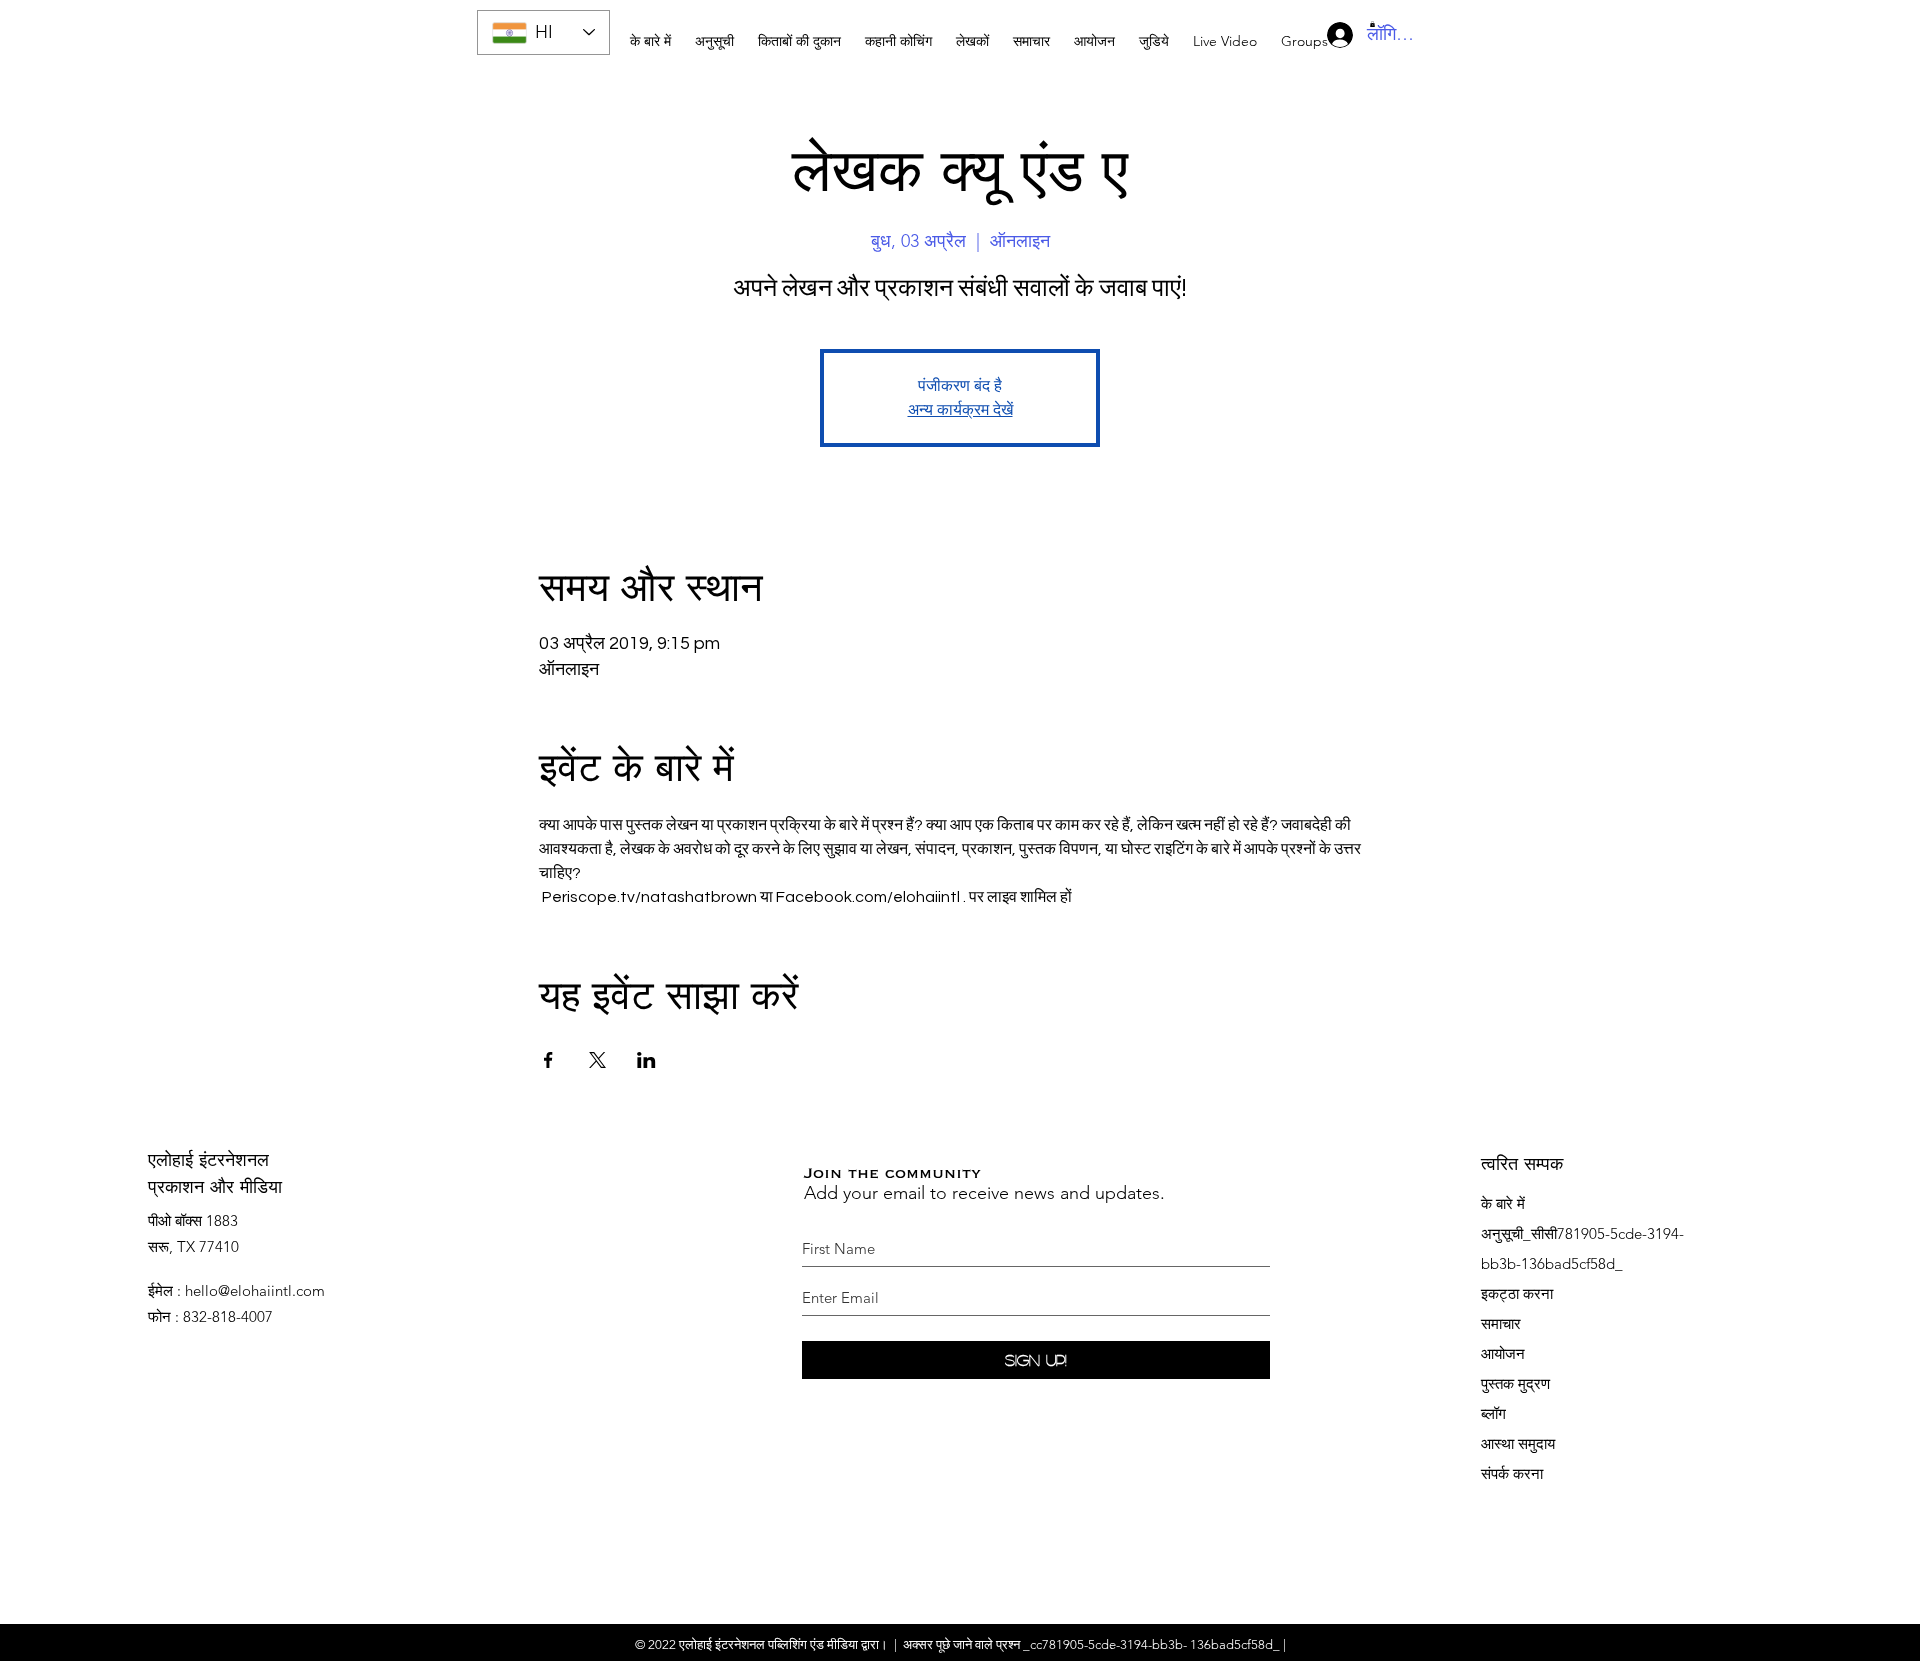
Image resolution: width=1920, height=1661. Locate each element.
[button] (898, 32)
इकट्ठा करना (1517, 1293)
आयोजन (1503, 1353)
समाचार (1501, 1323)
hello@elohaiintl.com (255, 1290)
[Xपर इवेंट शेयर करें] (597, 1060)
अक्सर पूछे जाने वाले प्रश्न (961, 1644)
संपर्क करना (1512, 1473)
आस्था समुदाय (1518, 1443)
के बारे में (1503, 1203)
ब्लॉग (1493, 1413)
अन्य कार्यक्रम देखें (960, 410)
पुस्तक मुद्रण (1515, 1383)
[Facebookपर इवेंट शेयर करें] (548, 1060)
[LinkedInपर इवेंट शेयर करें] (646, 1060)
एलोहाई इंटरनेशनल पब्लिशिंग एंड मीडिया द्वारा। (783, 1644)
